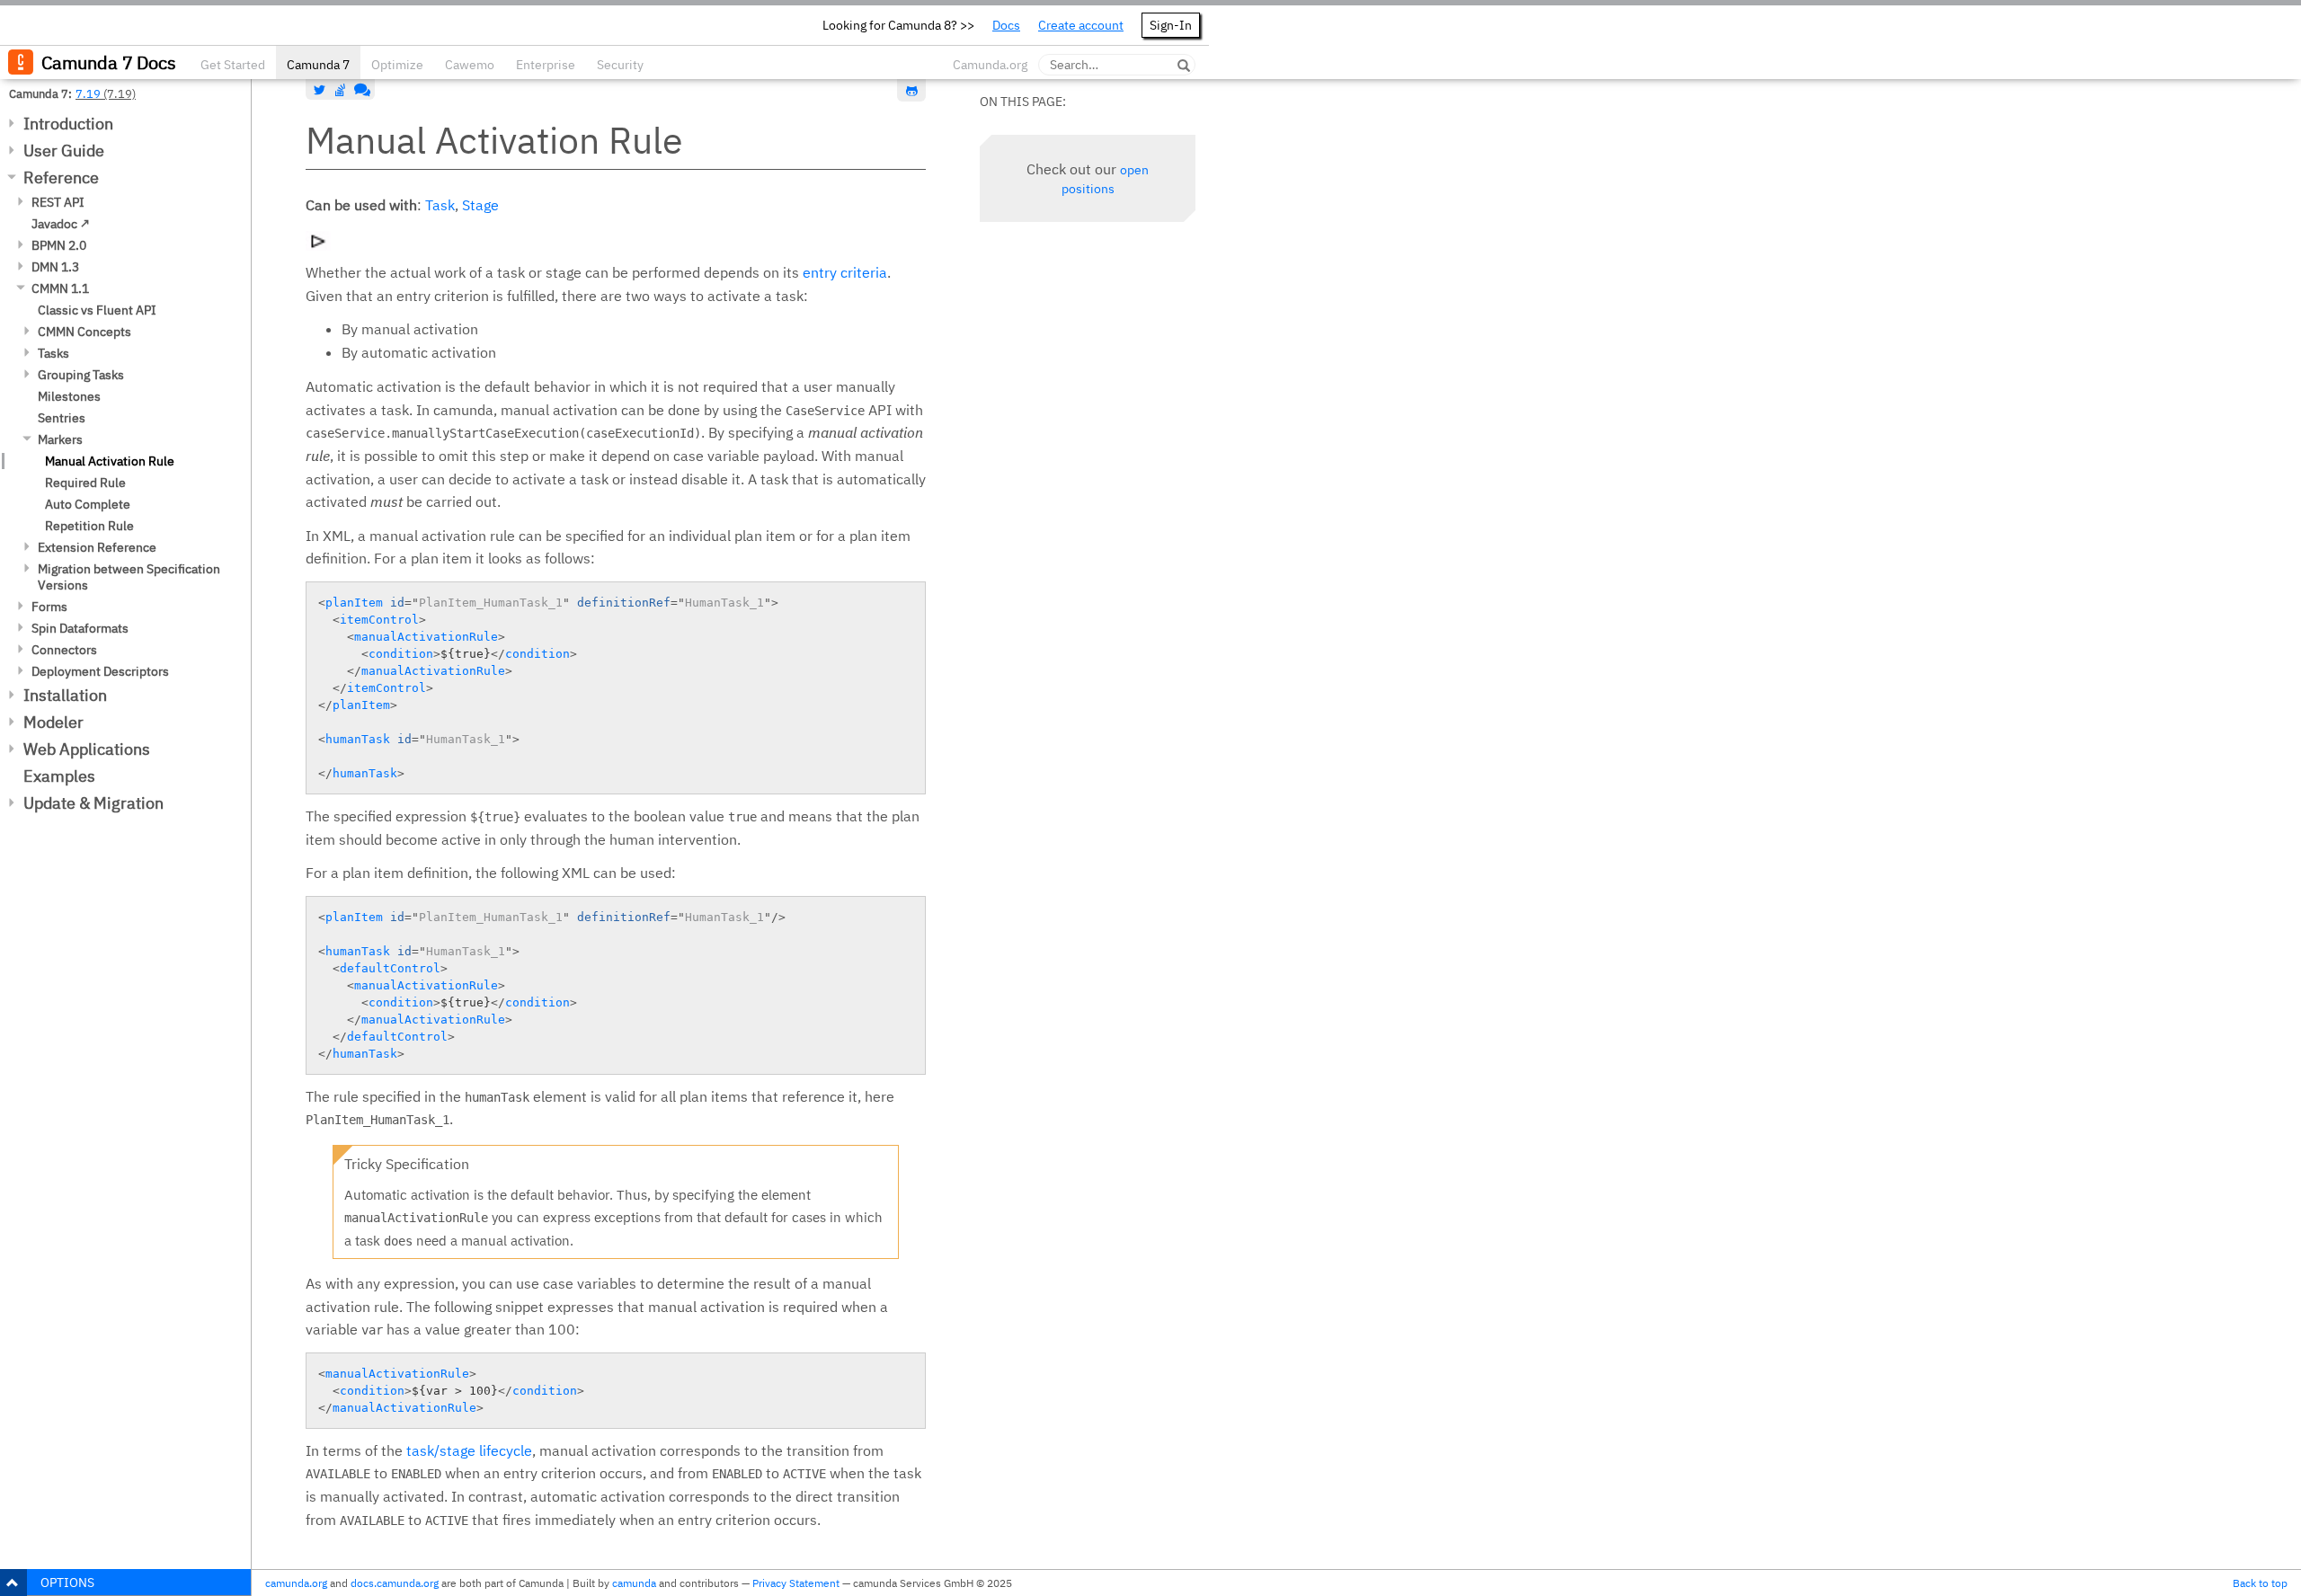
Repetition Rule (89, 526)
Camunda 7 (318, 65)
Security (620, 65)
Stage (480, 205)
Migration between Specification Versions (129, 577)
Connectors (64, 650)
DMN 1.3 (55, 267)
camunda (634, 1583)
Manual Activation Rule (110, 461)
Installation (65, 695)
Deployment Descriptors (100, 671)
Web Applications (87, 749)
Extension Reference (97, 547)
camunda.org (296, 1583)
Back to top (2260, 1583)
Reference (61, 177)
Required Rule (85, 483)
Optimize (397, 65)
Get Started (233, 65)
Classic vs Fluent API (97, 310)
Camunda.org (990, 65)
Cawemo (470, 65)
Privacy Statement (796, 1583)
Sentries (62, 418)
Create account (1081, 25)
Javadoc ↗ (61, 224)
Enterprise (546, 65)
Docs (1006, 25)
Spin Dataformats (80, 628)
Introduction (68, 124)
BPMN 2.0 (59, 245)
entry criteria (845, 272)
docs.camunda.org (395, 1583)
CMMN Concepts (84, 332)
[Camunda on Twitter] (320, 90)
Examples (59, 776)
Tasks (53, 353)
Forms (49, 607)
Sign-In (1171, 25)
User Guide (64, 151)
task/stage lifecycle (469, 1450)
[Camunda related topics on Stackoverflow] (341, 90)
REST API (58, 202)
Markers (60, 439)
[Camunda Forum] (360, 90)
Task (440, 205)
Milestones (69, 396)
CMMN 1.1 (60, 288)
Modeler (53, 722)
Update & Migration (93, 803)
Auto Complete (88, 504)
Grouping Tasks (81, 375)
